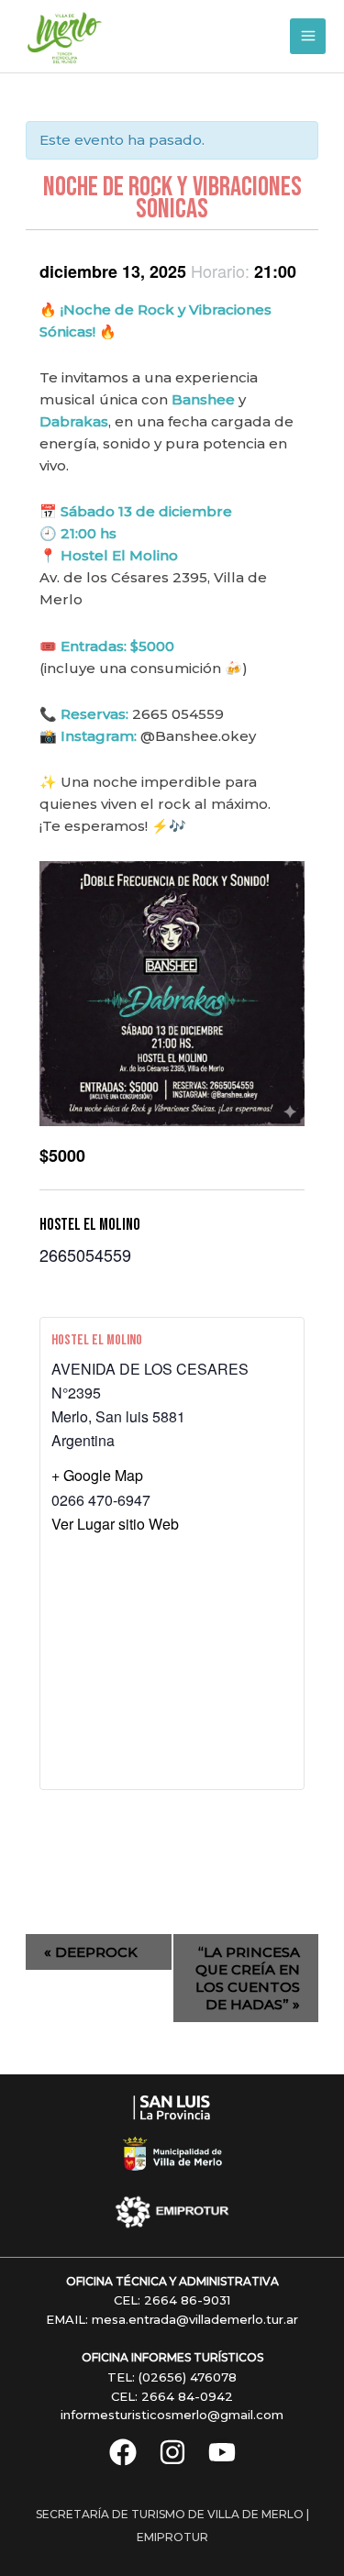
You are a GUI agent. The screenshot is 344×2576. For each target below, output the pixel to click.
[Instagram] (172, 2452)
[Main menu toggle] (308, 36)
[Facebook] (123, 2452)
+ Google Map (97, 1475)
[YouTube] (222, 2452)
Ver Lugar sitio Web (115, 1524)
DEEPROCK (91, 1952)
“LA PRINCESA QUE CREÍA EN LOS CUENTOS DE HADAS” (248, 1978)
